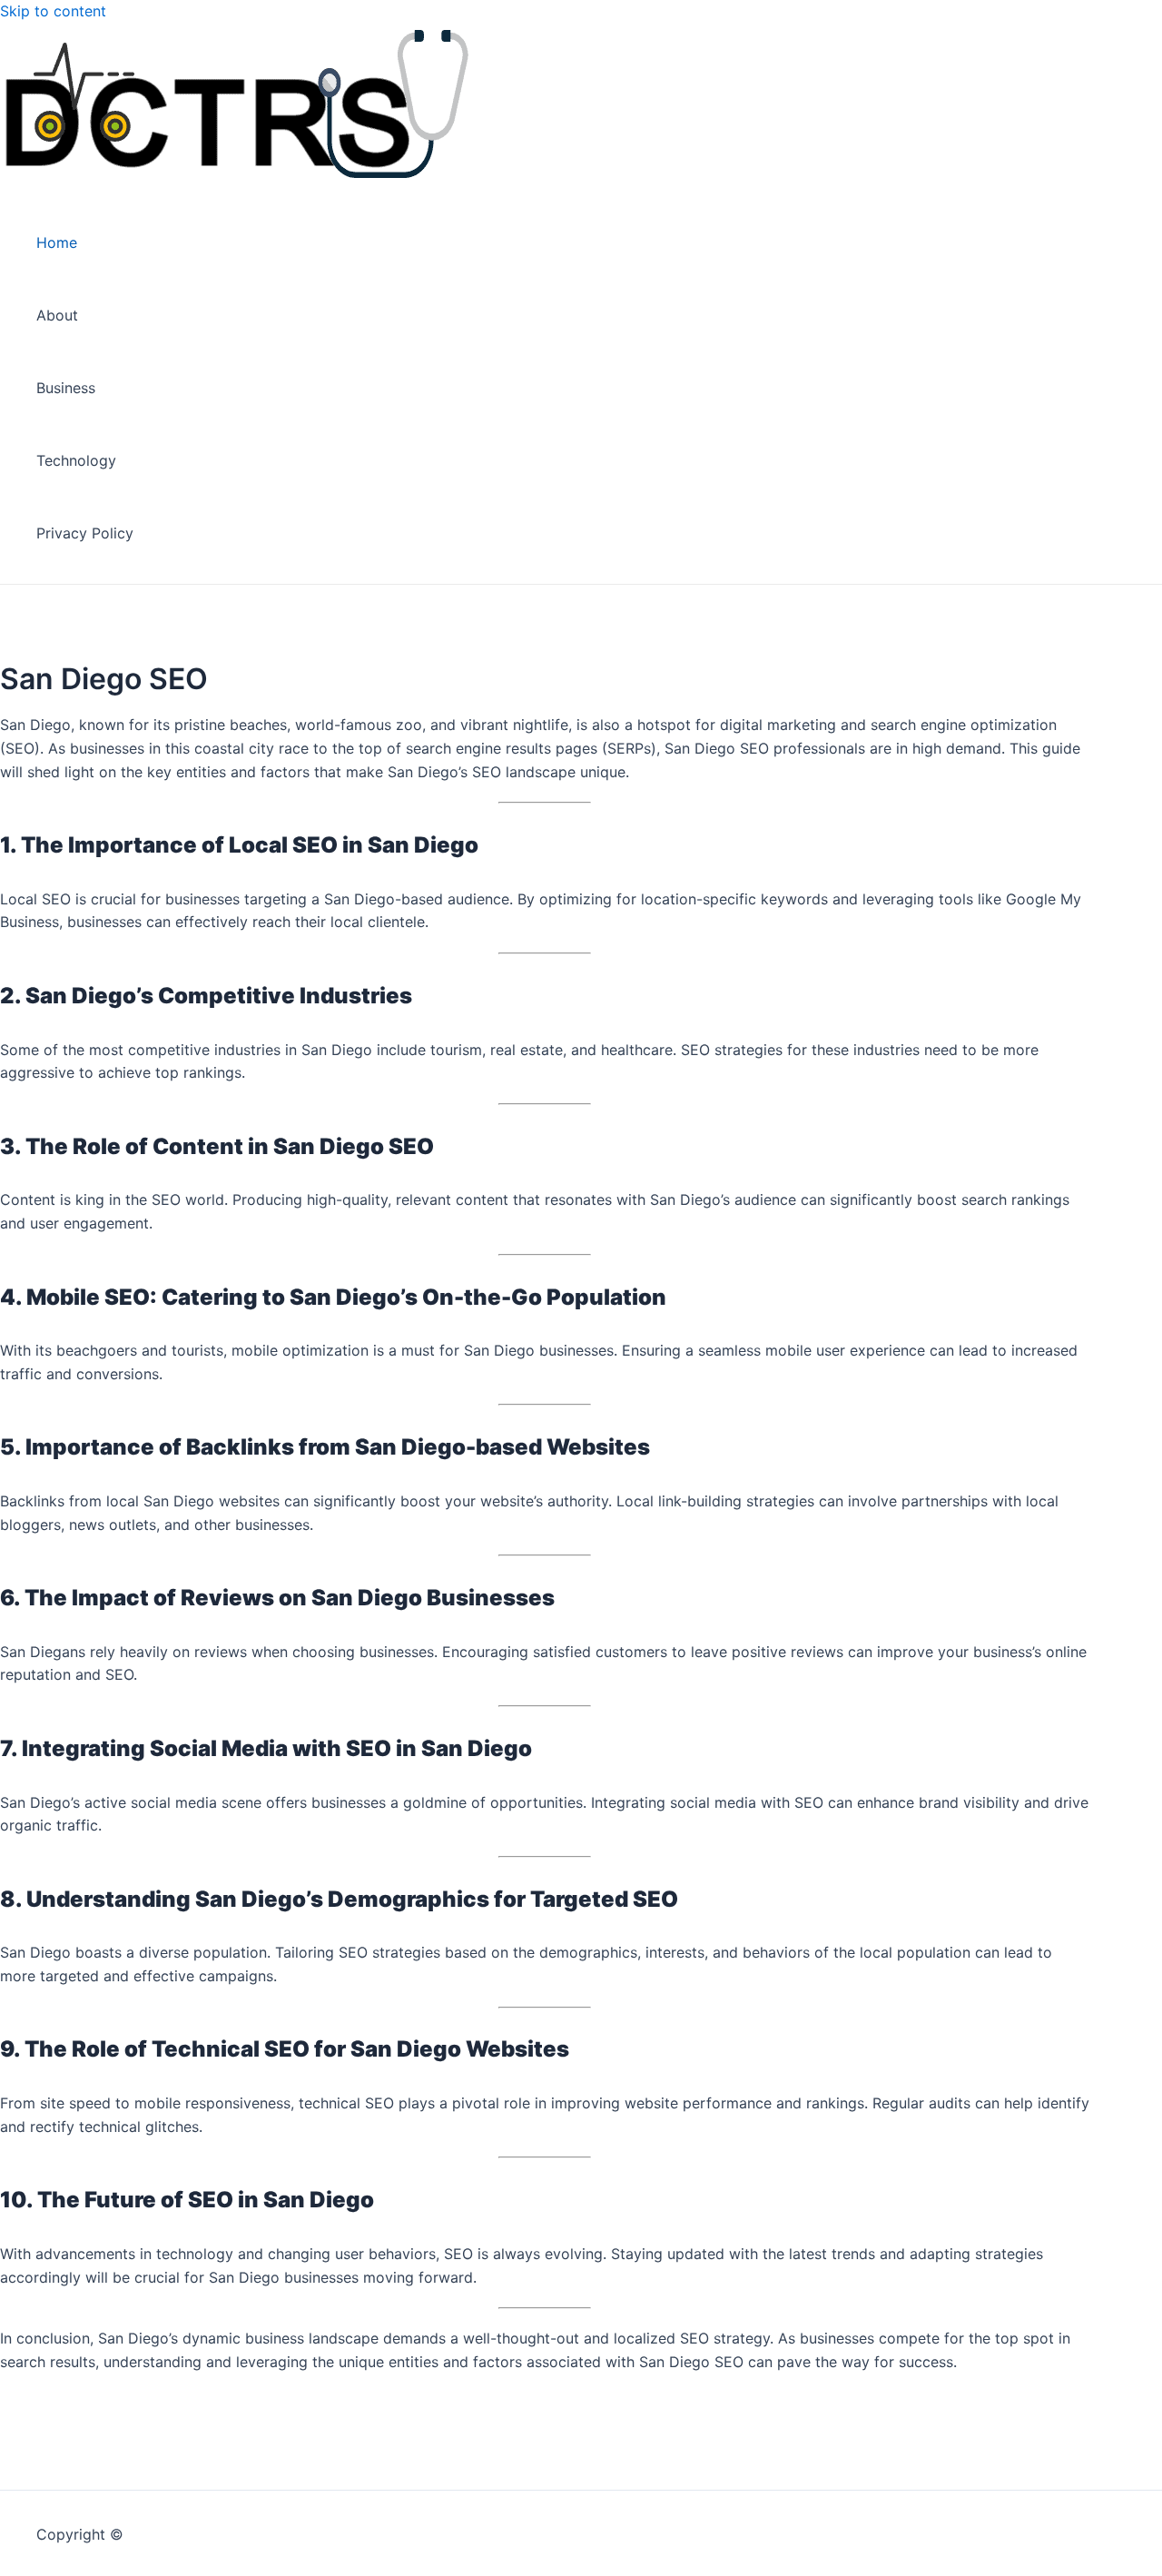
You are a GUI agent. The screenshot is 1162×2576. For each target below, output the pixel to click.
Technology (76, 460)
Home (57, 242)
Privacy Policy (85, 533)
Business (66, 388)
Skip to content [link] (53, 11)
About (57, 315)
